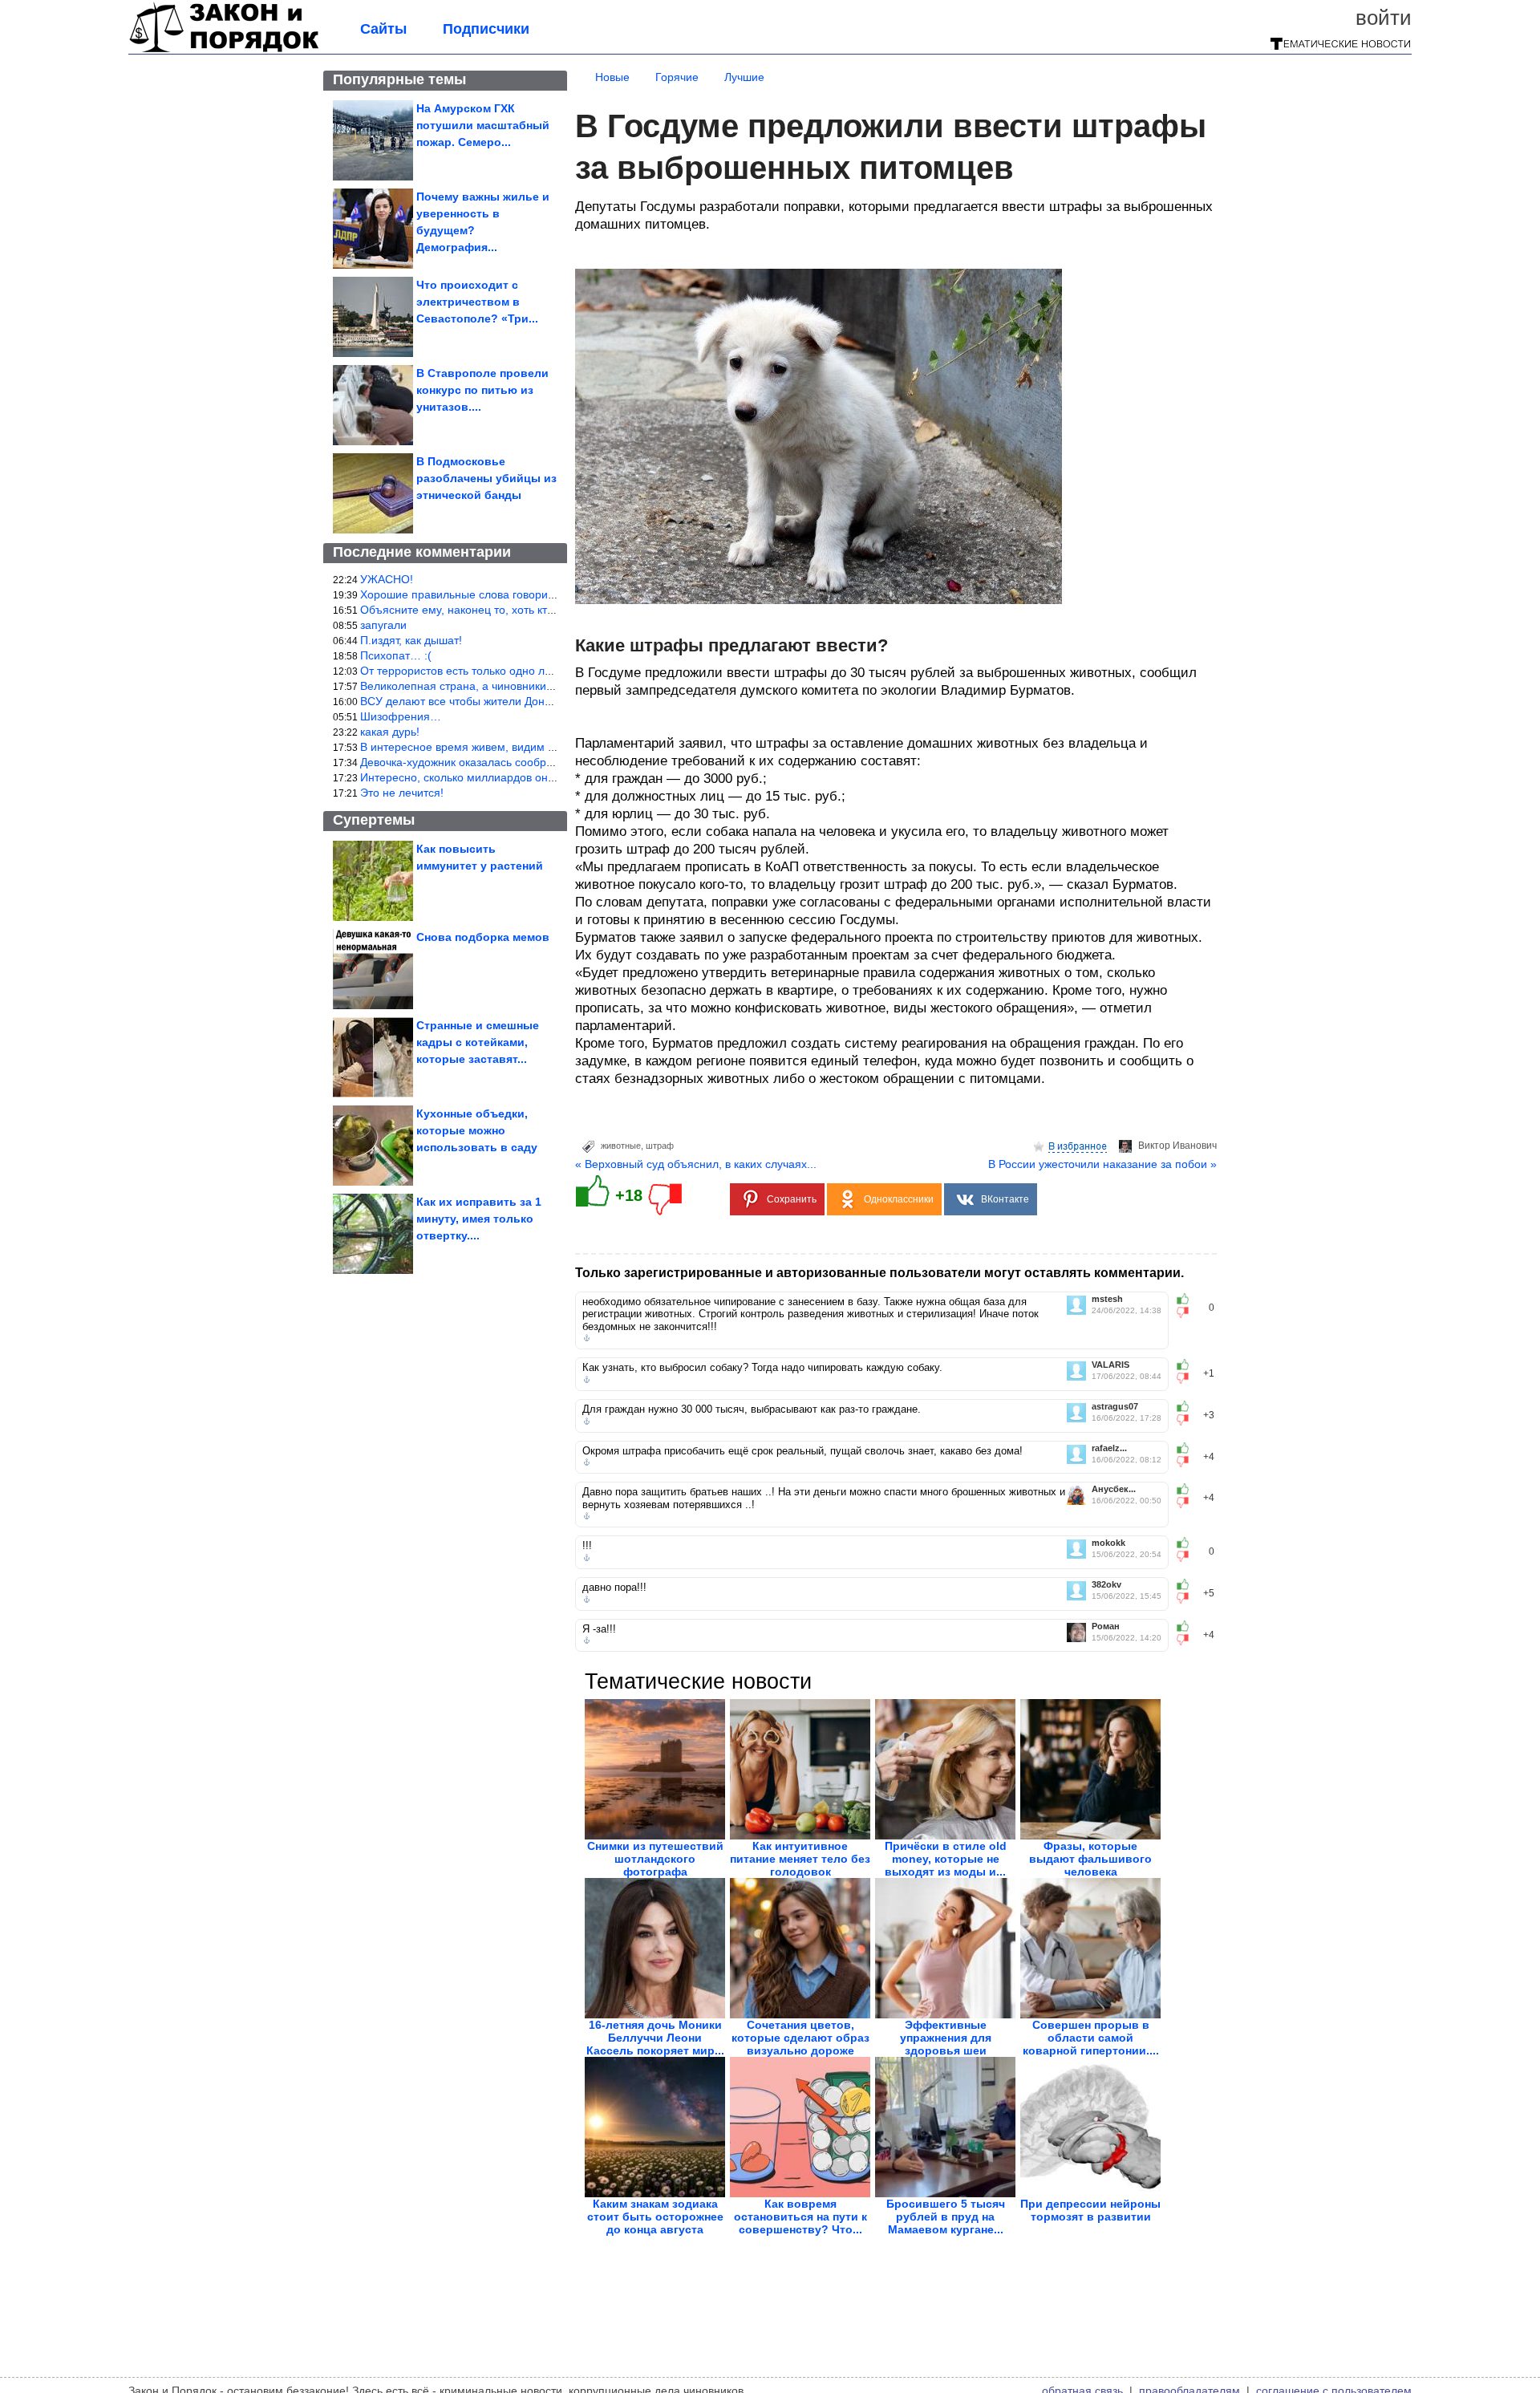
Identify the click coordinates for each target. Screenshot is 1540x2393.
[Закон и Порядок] (224, 50)
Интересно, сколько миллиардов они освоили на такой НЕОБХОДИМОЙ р (555, 777)
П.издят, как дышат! (411, 640)
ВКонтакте (1005, 1199)
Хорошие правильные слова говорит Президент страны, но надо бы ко (547, 594)
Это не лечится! (402, 793)
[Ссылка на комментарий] (587, 1338)
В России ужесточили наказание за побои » (1102, 1164)
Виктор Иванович (1177, 1146)
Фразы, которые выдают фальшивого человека (1090, 1859)
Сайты (383, 29)
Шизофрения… (401, 716)
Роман (1106, 1626)
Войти (1384, 18)
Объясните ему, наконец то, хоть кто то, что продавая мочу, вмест (535, 610)
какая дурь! (390, 732)
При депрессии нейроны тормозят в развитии (1090, 2210)
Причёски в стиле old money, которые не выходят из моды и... (946, 1859)
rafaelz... (1109, 1448)
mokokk (1108, 1543)
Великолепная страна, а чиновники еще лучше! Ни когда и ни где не (540, 686)
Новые (612, 77)
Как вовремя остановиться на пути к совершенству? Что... (800, 2217)
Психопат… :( (396, 655)
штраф (660, 1146)
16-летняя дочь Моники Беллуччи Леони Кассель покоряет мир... (655, 2038)
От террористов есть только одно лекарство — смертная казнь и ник (541, 671)
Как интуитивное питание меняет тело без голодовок (800, 1859)
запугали (383, 625)
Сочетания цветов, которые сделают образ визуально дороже (800, 2038)
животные (621, 1146)
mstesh (1107, 1299)
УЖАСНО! (387, 579)
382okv (1106, 1585)
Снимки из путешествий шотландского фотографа (655, 1859)
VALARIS (1110, 1365)
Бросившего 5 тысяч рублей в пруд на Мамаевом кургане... (946, 2217)
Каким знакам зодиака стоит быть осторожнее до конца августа (655, 2217)
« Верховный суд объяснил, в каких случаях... (696, 1164)
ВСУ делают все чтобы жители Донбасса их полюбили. (505, 701)
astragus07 (1115, 1407)
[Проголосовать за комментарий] (1187, 1312)
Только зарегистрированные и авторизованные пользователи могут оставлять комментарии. (879, 1273)
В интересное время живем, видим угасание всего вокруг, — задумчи (543, 747)
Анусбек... (1114, 1489)
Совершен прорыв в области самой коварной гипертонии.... (1091, 2038)
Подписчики (486, 29)
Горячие (677, 77)
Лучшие (744, 77)
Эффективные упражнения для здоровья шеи (946, 2038)
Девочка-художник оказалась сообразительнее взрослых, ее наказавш (545, 762)
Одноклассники (899, 1199)
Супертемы (374, 820)
